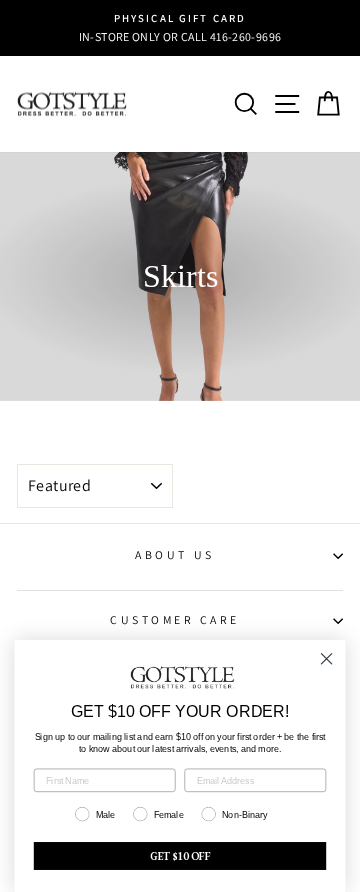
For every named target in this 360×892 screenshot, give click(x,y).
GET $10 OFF (180, 855)
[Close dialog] (327, 659)
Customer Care (175, 619)
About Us (174, 554)
